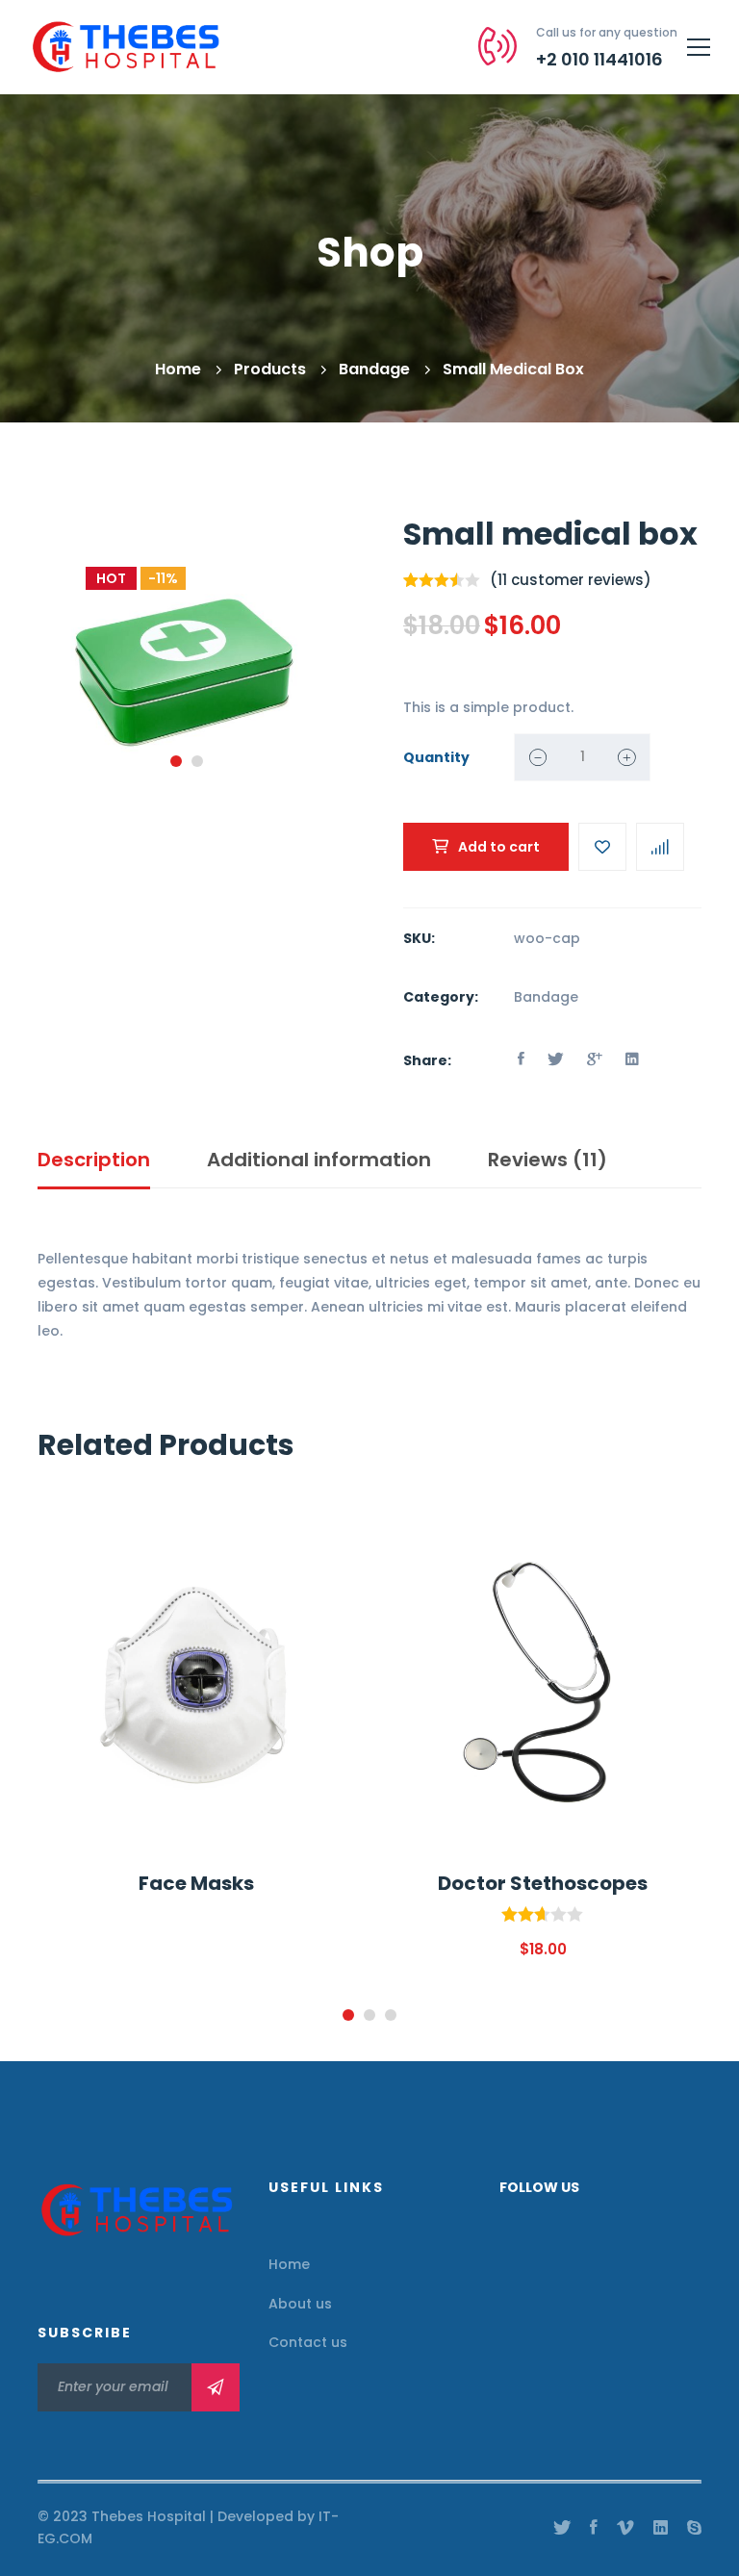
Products (270, 369)
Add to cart (499, 847)
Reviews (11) (548, 1160)
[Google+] (595, 1059)
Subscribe (216, 2387)
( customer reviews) (571, 580)
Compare (660, 847)
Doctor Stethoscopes (543, 1883)
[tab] (94, 1161)
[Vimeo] (625, 2528)
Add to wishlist (602, 847)
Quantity (436, 757)
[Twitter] (556, 1059)
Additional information (319, 1160)
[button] (176, 761)
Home (178, 369)
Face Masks (196, 1883)
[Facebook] (521, 1059)
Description (94, 1160)
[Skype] (694, 2528)
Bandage (374, 369)
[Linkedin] (632, 1059)
